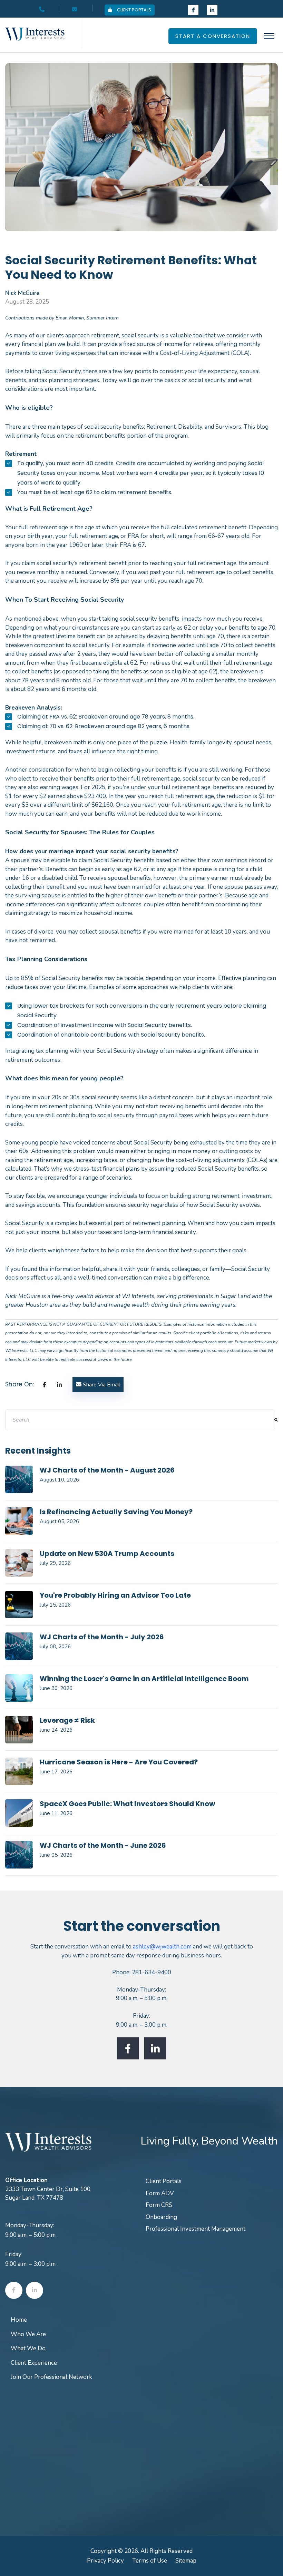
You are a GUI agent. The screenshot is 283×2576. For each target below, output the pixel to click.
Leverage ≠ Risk (67, 1720)
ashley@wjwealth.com (162, 1947)
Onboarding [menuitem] (161, 2217)
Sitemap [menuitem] (186, 2561)
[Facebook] (45, 1385)
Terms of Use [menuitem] (150, 2561)
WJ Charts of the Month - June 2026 (103, 1845)
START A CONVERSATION (213, 36)
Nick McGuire (22, 293)
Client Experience (34, 2363)
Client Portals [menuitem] (164, 2181)
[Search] (276, 1420)
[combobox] (140, 1420)
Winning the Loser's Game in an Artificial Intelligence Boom (144, 1679)
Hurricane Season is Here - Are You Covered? (119, 1762)
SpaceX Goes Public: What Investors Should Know (127, 1804)
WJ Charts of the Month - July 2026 (102, 1637)
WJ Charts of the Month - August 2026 (107, 1470)
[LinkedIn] (59, 1385)
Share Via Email (101, 1385)
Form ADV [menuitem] (160, 2193)
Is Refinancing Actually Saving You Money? (116, 1512)
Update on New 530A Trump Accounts (107, 1554)
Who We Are (28, 2334)
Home (19, 2320)
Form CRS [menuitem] (159, 2205)
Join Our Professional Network (51, 2377)
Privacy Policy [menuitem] (105, 2561)
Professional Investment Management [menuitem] (196, 2229)
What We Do (28, 2348)
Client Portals (134, 10)
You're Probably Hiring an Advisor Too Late (115, 1595)
